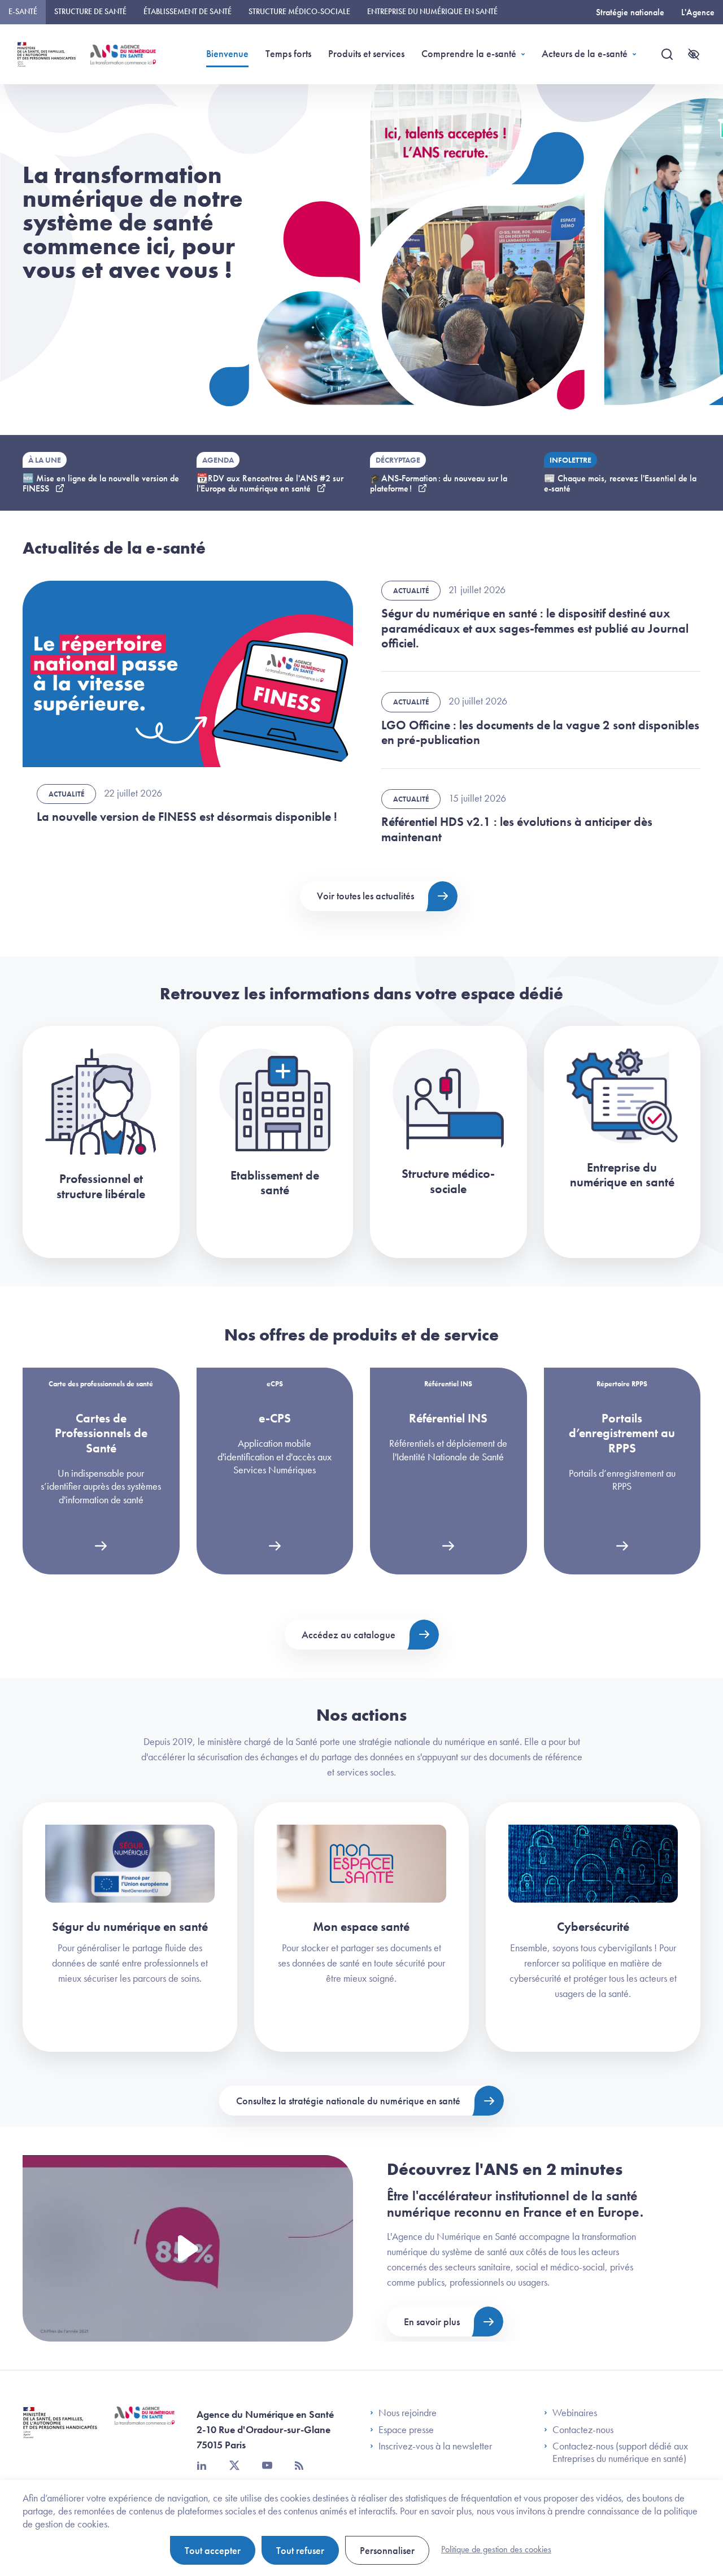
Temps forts (288, 53)
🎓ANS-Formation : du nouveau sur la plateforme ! (439, 483)
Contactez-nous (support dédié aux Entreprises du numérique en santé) (620, 2452)
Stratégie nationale (630, 12)
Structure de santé (90, 11)
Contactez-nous (583, 2430)
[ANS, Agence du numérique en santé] (123, 55)
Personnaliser (387, 2550)
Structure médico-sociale (299, 11)
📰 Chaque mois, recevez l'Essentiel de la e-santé (620, 483)
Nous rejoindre (408, 2413)
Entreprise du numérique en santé (432, 11)
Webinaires (575, 2413)
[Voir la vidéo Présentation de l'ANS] (188, 2248)
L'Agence (698, 12)
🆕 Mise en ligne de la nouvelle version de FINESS (101, 483)
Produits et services (366, 53)
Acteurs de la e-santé (585, 53)
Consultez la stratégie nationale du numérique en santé (348, 2101)
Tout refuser (300, 2550)
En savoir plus (432, 2322)
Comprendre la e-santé (469, 53)
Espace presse (406, 2430)
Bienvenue (227, 53)
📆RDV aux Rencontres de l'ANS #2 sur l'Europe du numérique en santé (270, 483)
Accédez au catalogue (349, 1635)
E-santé (23, 11)
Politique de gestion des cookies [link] (496, 2549)
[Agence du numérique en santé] (145, 2424)
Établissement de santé (188, 11)
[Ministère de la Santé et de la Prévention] (60, 2431)
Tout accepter (213, 2550)
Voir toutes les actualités (365, 896)
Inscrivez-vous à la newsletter (435, 2446)
